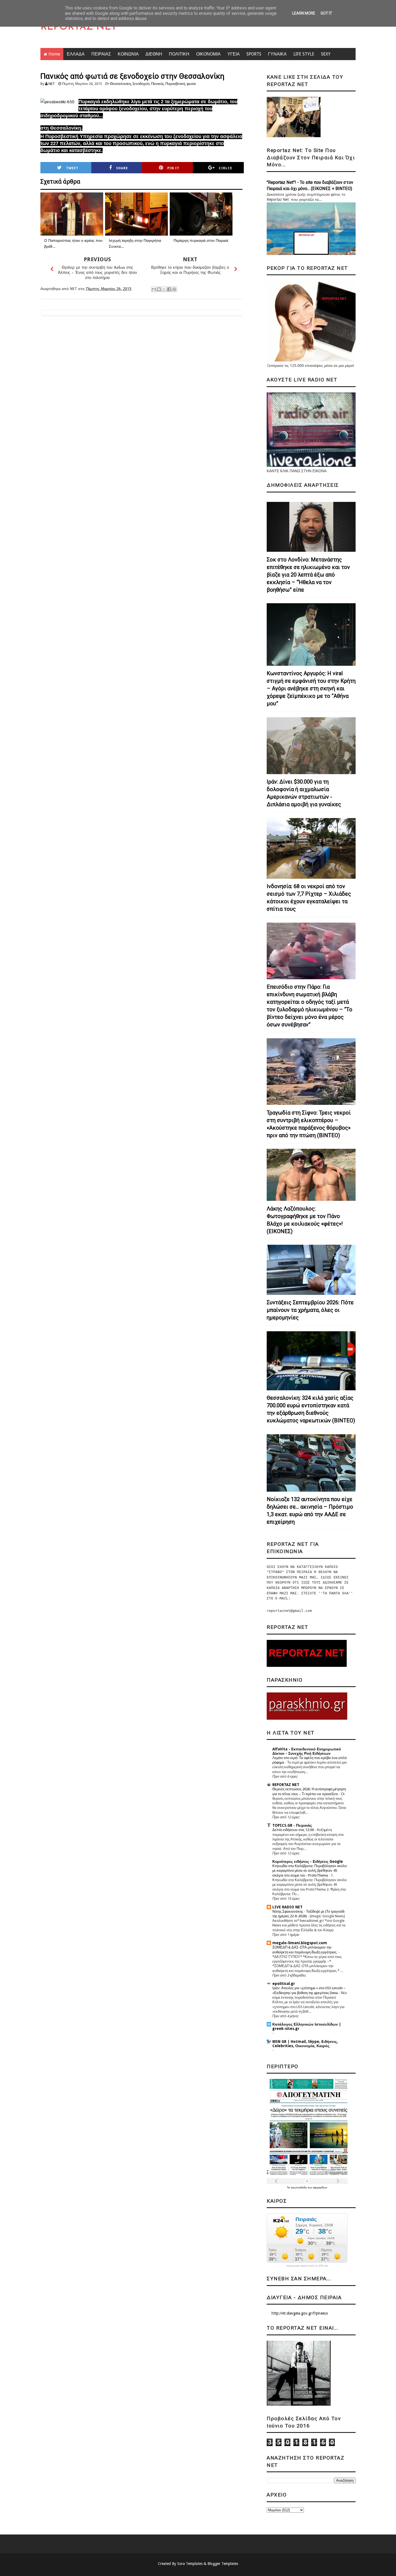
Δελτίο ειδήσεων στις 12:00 (293, 1830)
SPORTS (254, 54)
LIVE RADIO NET (287, 1907)
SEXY (326, 54)
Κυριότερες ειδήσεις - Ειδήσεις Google (308, 1861)
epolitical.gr (284, 1984)
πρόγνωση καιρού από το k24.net (307, 2266)
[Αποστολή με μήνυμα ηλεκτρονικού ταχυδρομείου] (154, 289)
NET (52, 84)
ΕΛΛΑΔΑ (76, 54)
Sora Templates (190, 2564)
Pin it (173, 168)
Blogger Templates (223, 2564)
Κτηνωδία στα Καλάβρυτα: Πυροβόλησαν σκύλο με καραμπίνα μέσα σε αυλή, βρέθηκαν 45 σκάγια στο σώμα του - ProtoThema (310, 1871)
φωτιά (191, 84)
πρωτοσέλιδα (299, 2187)
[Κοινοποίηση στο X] (164, 289)
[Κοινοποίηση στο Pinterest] (174, 289)
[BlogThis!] (159, 289)
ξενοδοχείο (141, 84)
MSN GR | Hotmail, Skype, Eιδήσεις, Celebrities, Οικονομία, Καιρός (305, 2044)
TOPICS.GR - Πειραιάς (292, 1825)
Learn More (304, 13)
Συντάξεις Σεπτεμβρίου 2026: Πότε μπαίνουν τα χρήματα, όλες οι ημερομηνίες (310, 1310)
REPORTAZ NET (79, 27)
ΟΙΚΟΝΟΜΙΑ (208, 54)
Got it (326, 13)
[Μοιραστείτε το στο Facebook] (169, 289)
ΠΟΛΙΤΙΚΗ (179, 54)
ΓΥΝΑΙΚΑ (277, 54)
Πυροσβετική (175, 84)
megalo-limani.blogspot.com (300, 1943)
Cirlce (225, 168)
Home (54, 54)
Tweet (72, 168)
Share (122, 168)
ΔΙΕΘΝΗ (154, 54)
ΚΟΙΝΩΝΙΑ (128, 54)
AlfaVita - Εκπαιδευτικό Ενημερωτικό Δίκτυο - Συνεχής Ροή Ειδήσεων (307, 1751)
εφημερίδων (320, 2187)
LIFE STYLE (304, 54)
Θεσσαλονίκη (120, 84)
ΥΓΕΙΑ (234, 54)
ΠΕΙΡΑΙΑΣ (101, 54)
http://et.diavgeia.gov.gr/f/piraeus (300, 2313)
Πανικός (157, 84)
